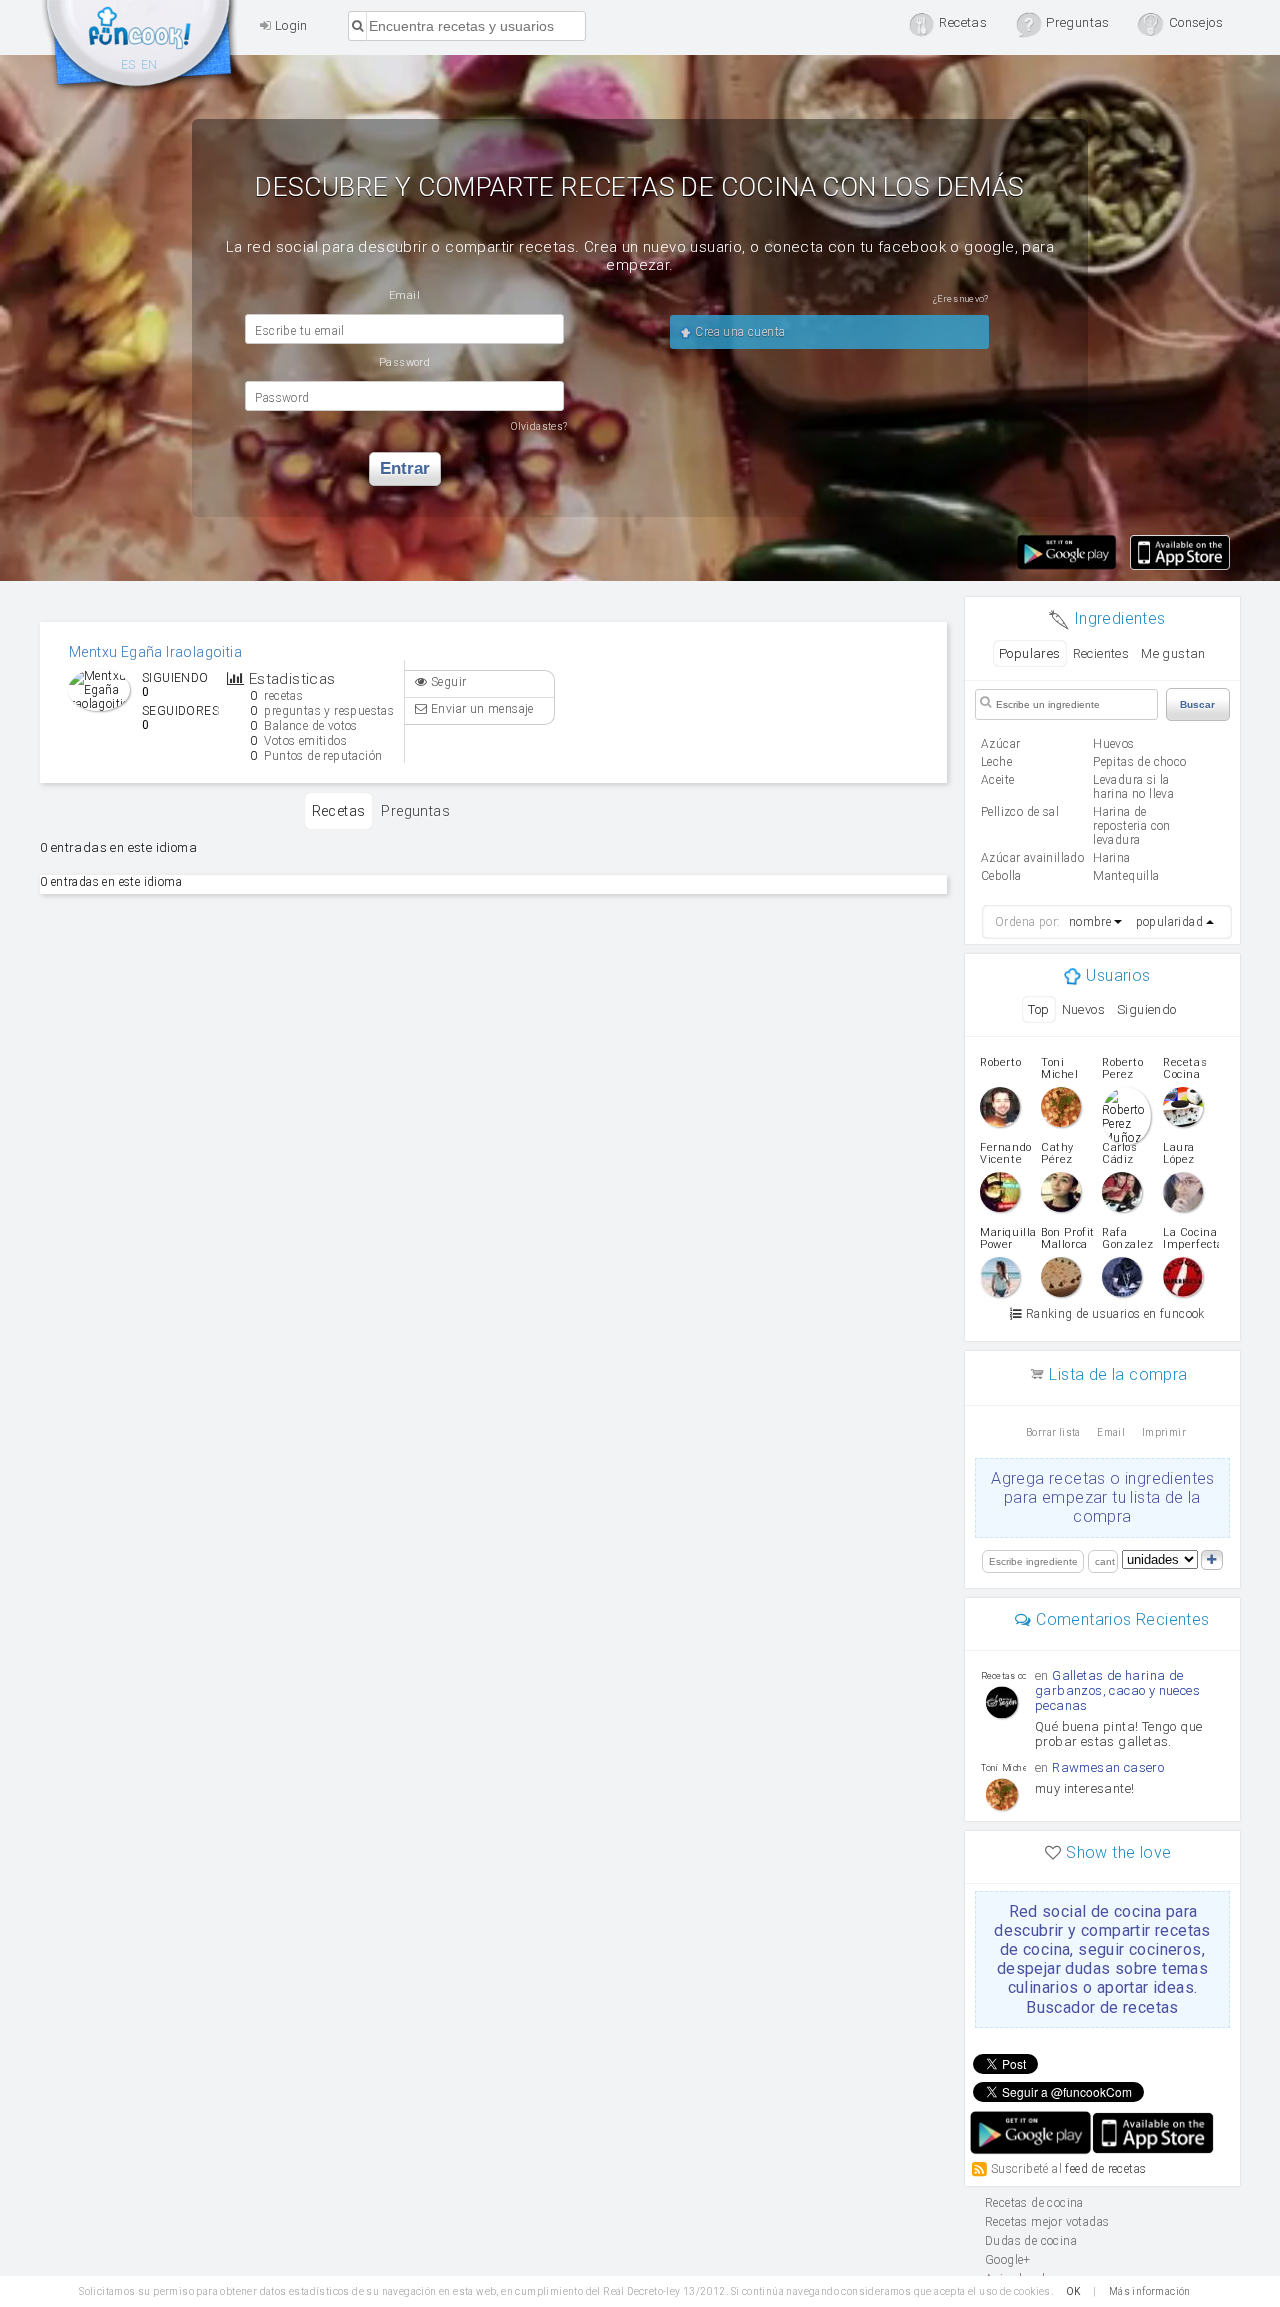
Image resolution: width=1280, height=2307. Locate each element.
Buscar (1197, 704)
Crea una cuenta (738, 332)
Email (1111, 1432)
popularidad (1169, 922)
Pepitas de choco (1139, 762)
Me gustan (1173, 653)
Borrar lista (1053, 1432)
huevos (1113, 744)
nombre (1090, 922)
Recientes (1101, 653)
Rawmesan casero (1108, 1767)
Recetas (339, 811)
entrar (405, 468)
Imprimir (1164, 1432)
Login (289, 25)
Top (1038, 1009)
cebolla (1001, 876)
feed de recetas (1105, 2168)
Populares (1030, 653)
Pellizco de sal (1020, 812)
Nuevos (1083, 1009)
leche (996, 762)
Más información (1150, 2291)
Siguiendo (1147, 1009)
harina (1111, 858)
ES (128, 65)
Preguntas (415, 811)
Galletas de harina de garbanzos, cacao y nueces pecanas (1117, 1690)
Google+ (1008, 2260)
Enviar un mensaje (481, 709)
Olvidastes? (539, 426)
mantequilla (1126, 876)
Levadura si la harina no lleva (1133, 787)
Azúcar (1000, 744)
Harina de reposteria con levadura (1132, 826)
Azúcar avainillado (1032, 858)
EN (149, 65)
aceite (997, 780)
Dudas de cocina (1031, 2241)
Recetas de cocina (140, 48)
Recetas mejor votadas (1047, 2222)
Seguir (447, 682)
